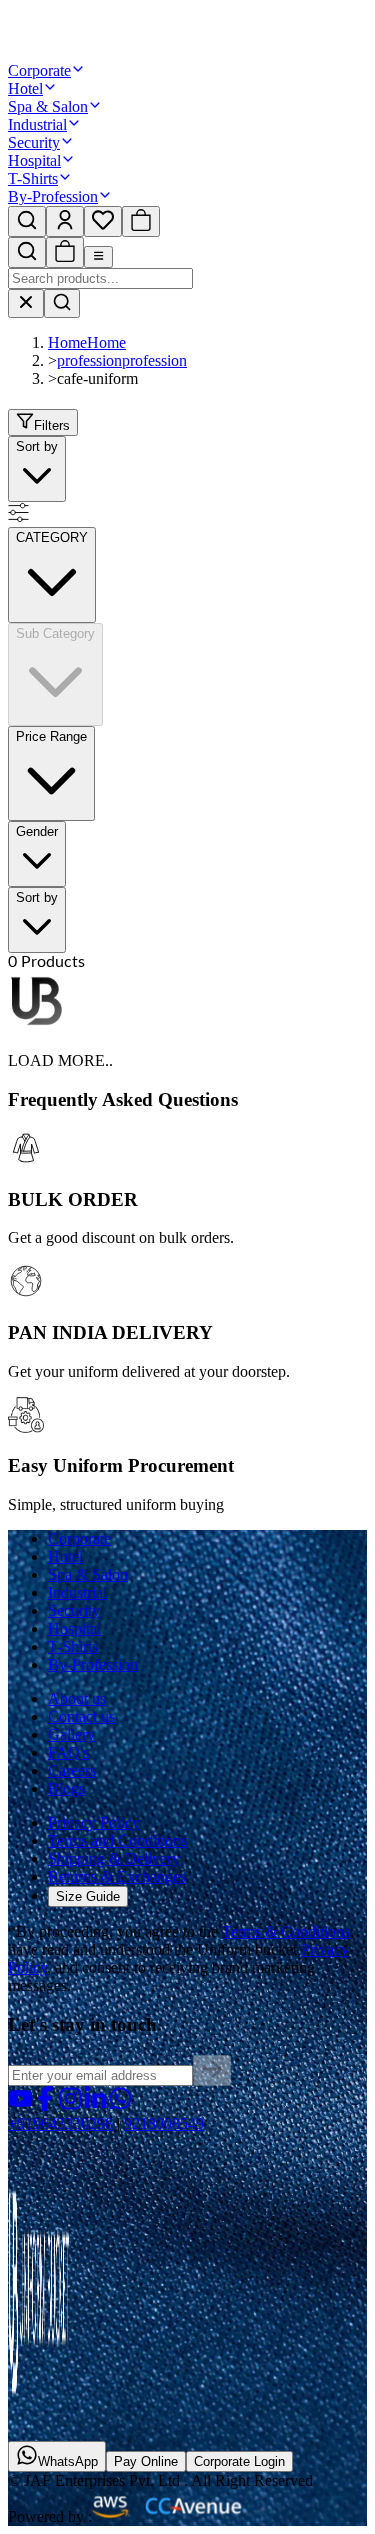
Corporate (39, 70)
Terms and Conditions (117, 1840)
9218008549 (164, 2123)
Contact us (81, 1716)
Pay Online (146, 2461)
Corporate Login (239, 2461)
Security (34, 142)
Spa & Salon (48, 106)
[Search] (62, 303)
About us (77, 1698)
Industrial (37, 124)
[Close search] (26, 303)
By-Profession (53, 196)
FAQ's (68, 1752)
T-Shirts (33, 178)
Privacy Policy (94, 1822)
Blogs (66, 1788)
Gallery (71, 1734)
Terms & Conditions (286, 1931)
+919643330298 (60, 2123)
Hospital (34, 160)
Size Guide (88, 1896)
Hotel (25, 88)
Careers (72, 1770)
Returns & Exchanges (117, 1876)
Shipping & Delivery (114, 1858)
